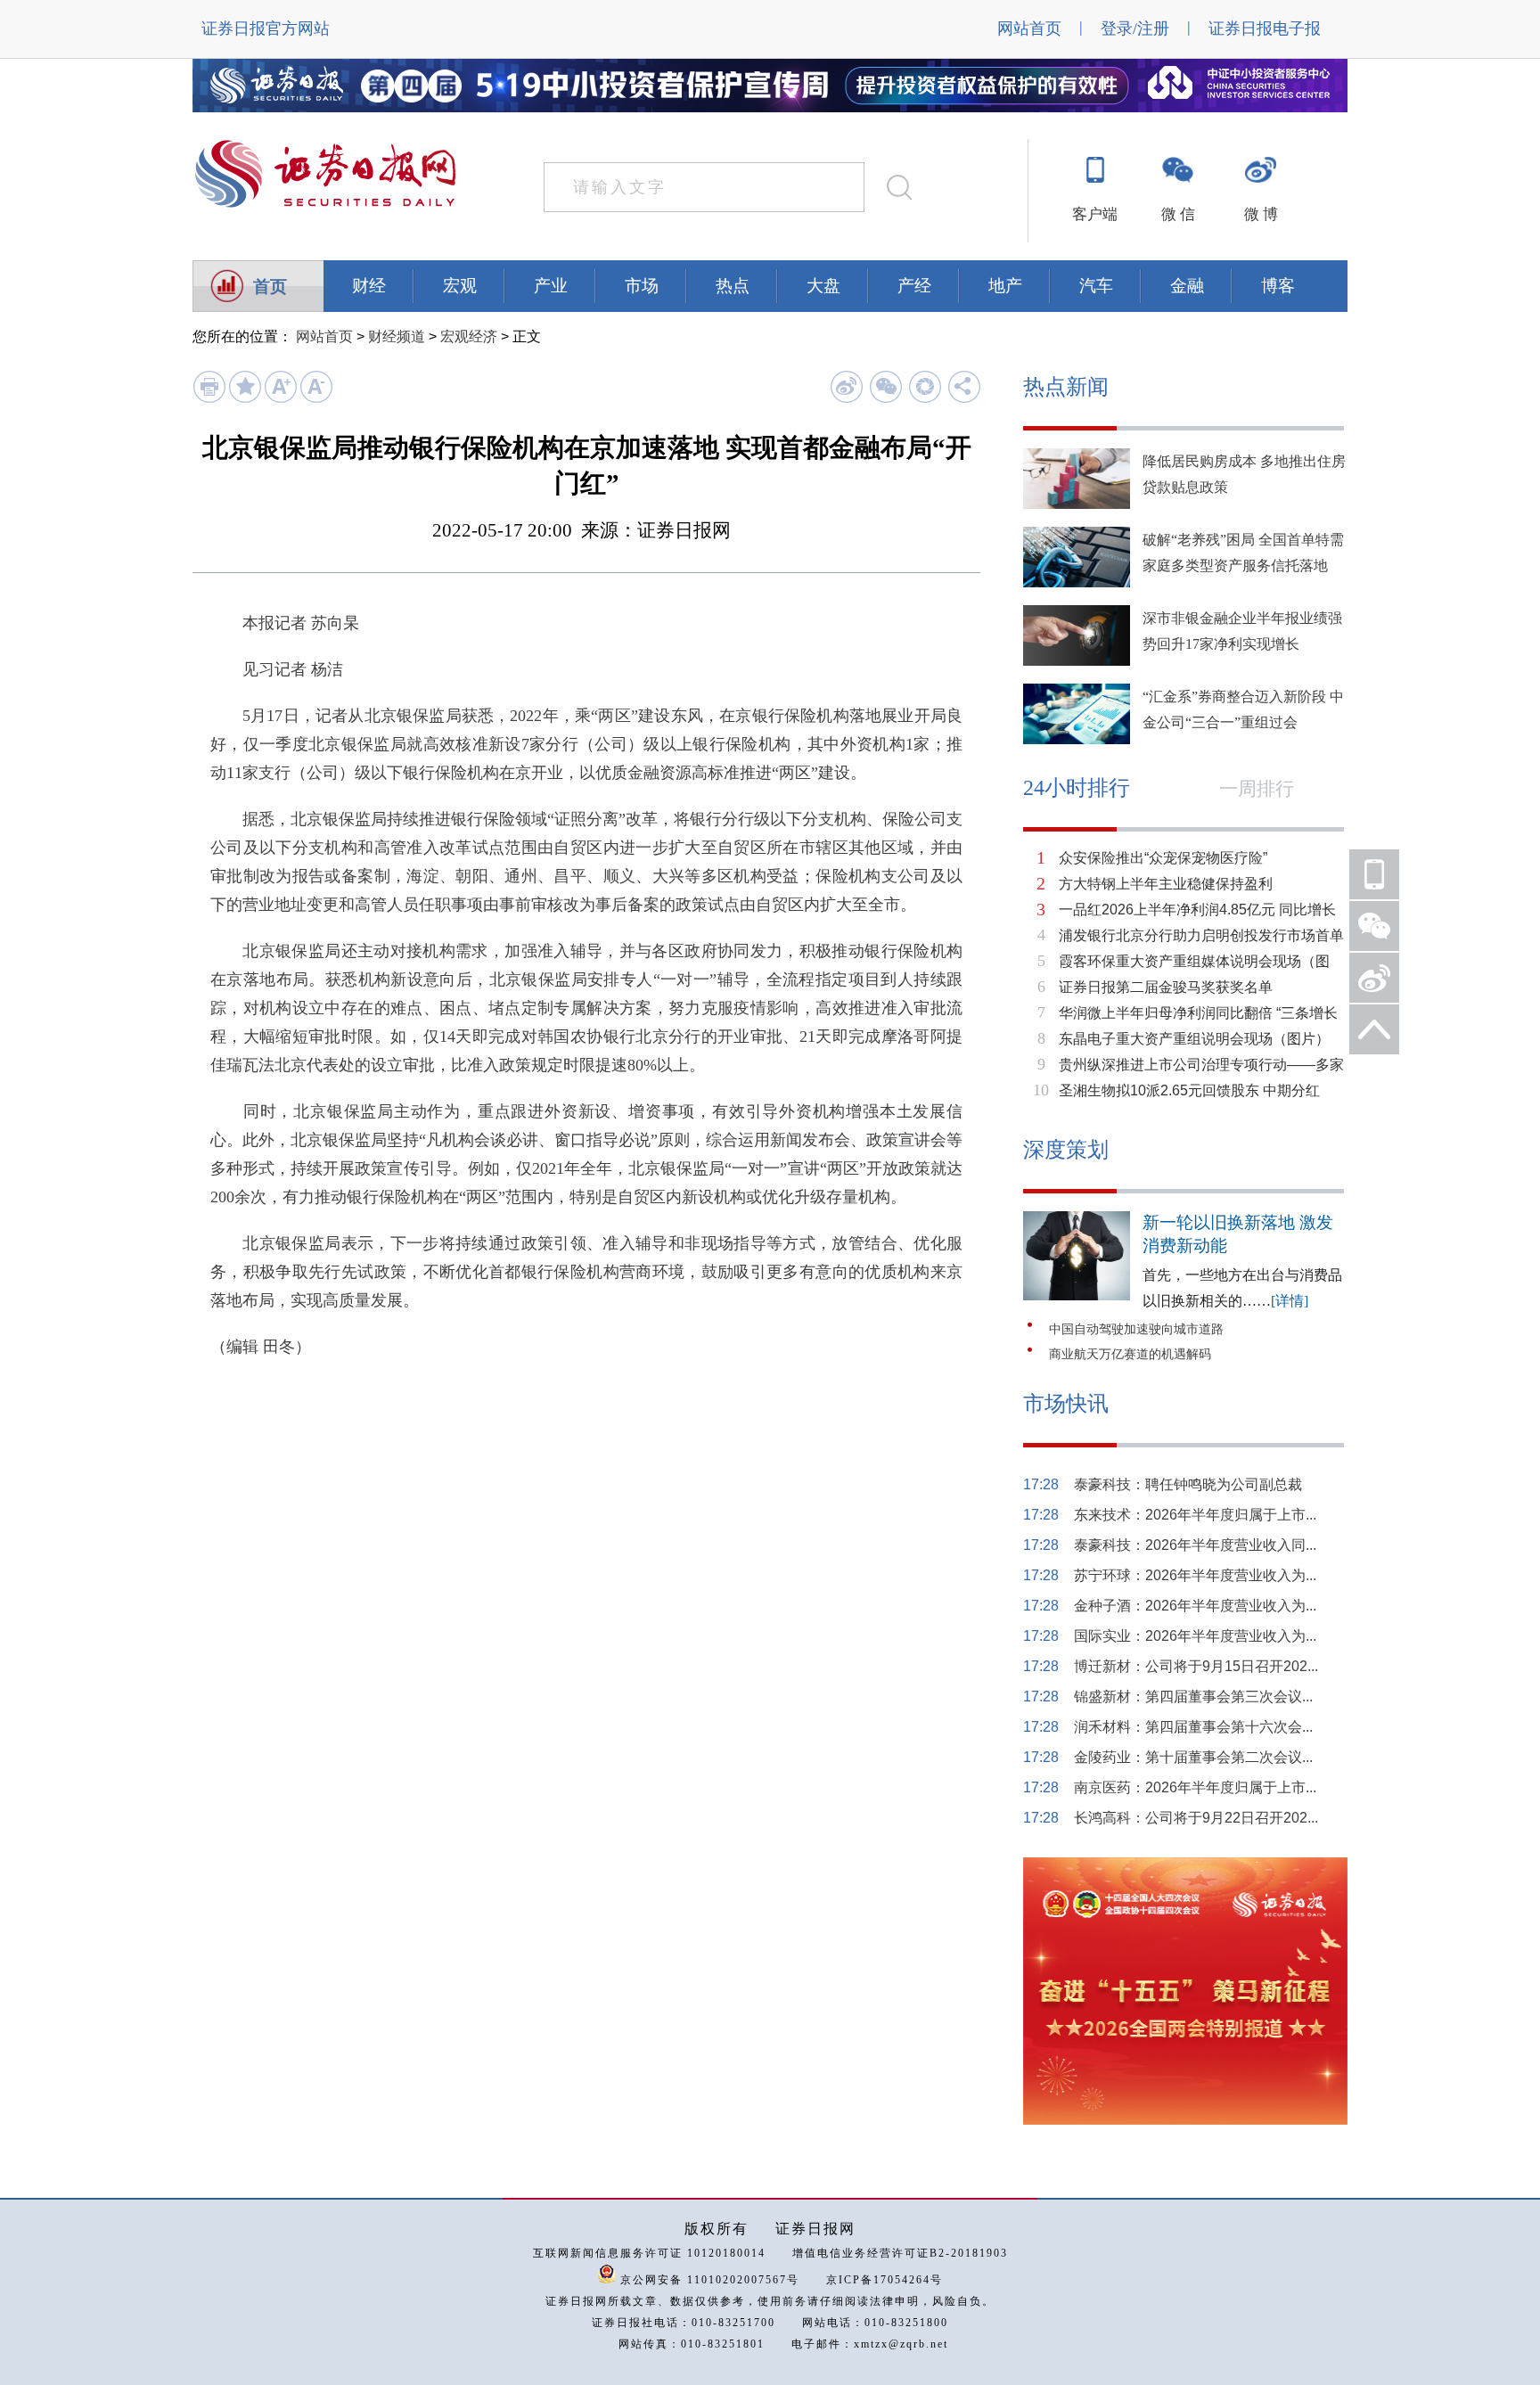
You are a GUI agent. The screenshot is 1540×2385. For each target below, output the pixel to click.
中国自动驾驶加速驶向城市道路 (1136, 1329)
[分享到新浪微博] (846, 386)
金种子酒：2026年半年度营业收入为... (1195, 1606)
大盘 (823, 286)
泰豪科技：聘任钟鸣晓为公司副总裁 (1188, 1484)
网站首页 (1029, 29)
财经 (369, 286)
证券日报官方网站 (266, 29)
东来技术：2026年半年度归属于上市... (1195, 1515)
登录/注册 (1135, 29)
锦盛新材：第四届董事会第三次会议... (1193, 1697)
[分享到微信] (885, 386)
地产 (1005, 286)
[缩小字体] (316, 399)
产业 (551, 286)
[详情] (1290, 1301)
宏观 (460, 286)
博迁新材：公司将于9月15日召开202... (1196, 1666)
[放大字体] (280, 399)
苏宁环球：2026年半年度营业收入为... (1195, 1575)
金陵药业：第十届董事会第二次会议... (1193, 1757)
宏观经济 (469, 336)
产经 (914, 286)
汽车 (1096, 286)
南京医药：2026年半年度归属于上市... (1195, 1787)
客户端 (1095, 214)
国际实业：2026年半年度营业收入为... (1195, 1636)
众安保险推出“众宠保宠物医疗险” (1163, 858)
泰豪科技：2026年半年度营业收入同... (1195, 1545)
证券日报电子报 (1265, 29)
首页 (270, 287)
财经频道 (397, 336)
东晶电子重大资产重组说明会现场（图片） (1194, 1039)
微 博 (1261, 214)
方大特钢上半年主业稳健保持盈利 (1166, 884)
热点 (733, 286)
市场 (642, 286)
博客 (1278, 286)
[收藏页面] (245, 399)
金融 (1187, 286)
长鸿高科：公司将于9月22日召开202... (1196, 1818)
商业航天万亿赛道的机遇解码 (1130, 1354)
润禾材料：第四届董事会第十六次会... (1193, 1727)
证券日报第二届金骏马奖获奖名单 (1166, 987)
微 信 (1178, 214)
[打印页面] (209, 399)
